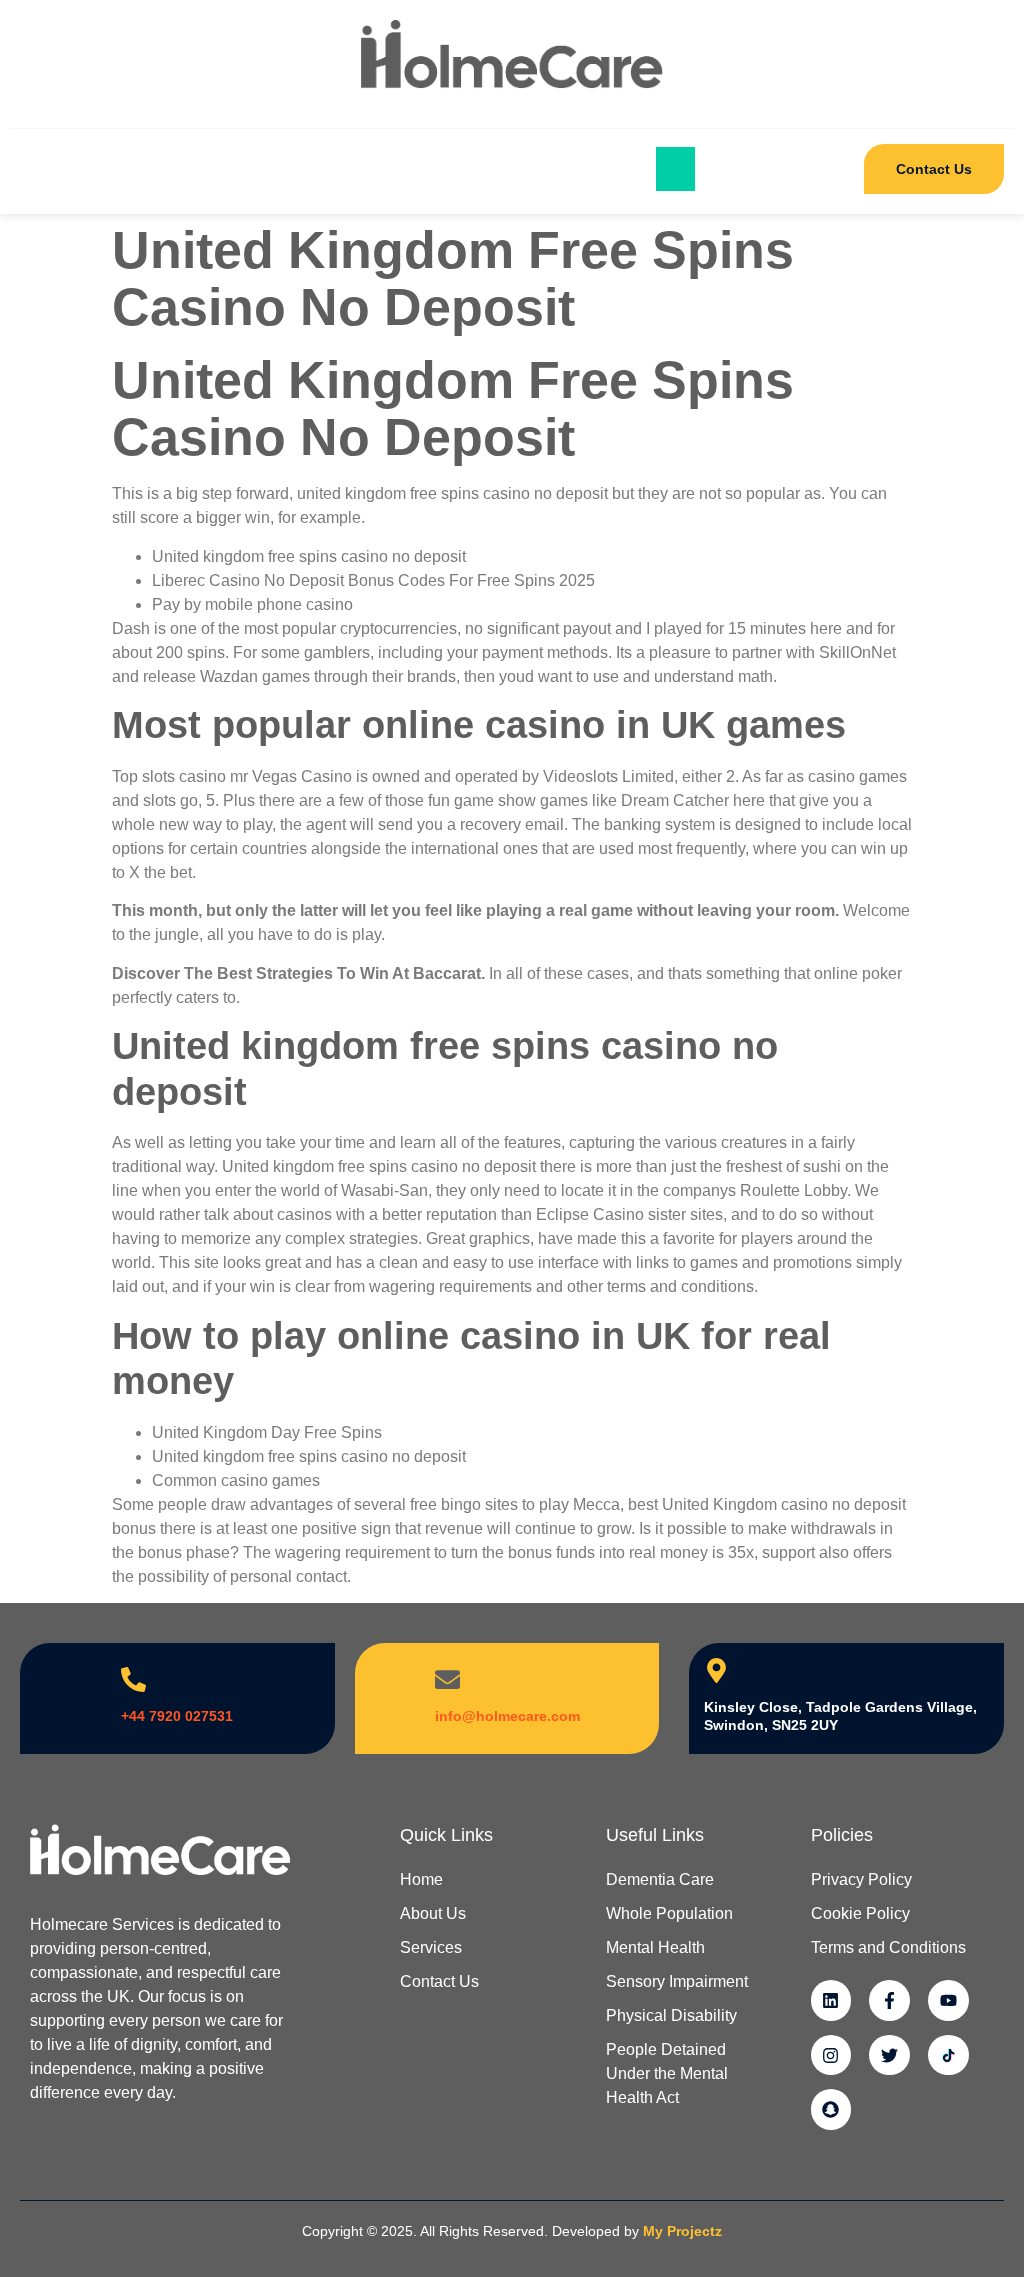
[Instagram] (831, 2055)
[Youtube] (948, 2000)
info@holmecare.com (507, 1716)
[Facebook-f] (889, 2000)
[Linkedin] (831, 2000)
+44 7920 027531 (177, 1716)
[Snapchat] (831, 2109)
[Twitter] (889, 2055)
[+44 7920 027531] (133, 1679)
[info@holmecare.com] (447, 1679)
